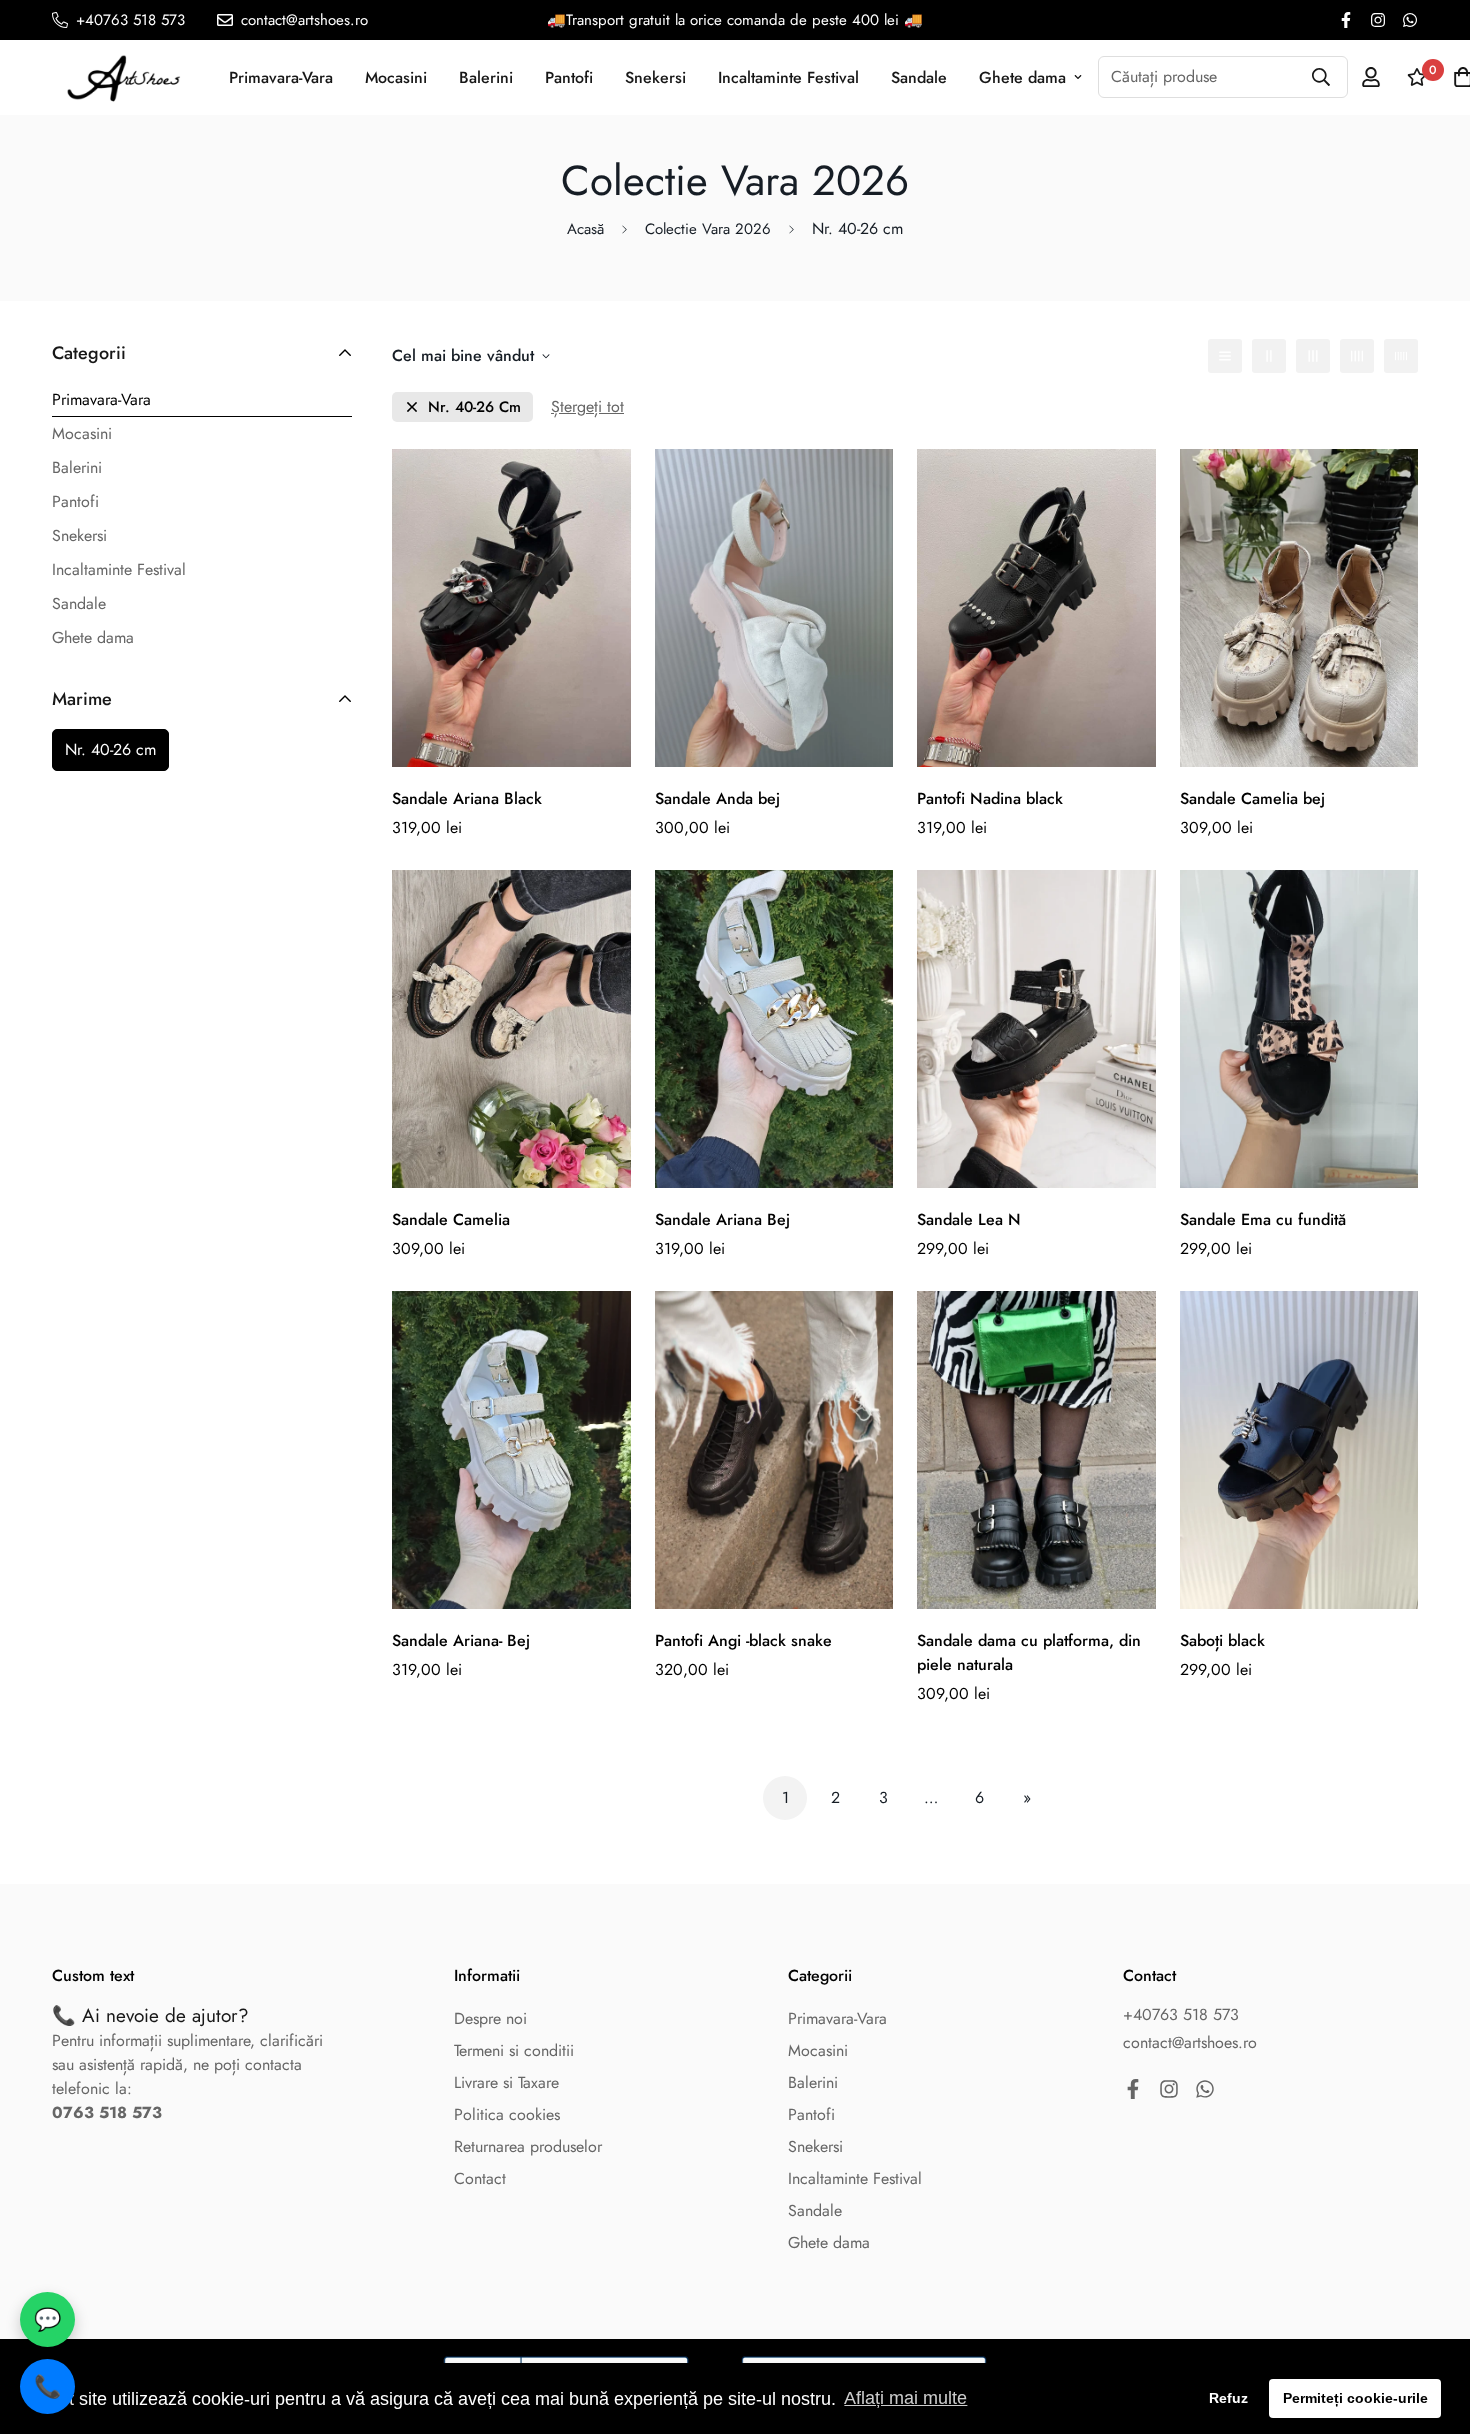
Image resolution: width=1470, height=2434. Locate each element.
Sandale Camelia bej (1252, 798)
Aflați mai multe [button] (905, 2398)
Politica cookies (507, 2114)
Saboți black (1222, 1640)
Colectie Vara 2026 (708, 229)
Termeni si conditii (514, 2050)
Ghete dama (1022, 77)
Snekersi (655, 77)
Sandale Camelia (451, 1219)
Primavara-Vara (281, 77)
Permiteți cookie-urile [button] (1355, 2398)
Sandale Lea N (969, 1219)
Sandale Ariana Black (467, 798)
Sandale (919, 77)
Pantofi (569, 77)
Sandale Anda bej (717, 798)
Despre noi (490, 2018)
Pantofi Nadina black (990, 798)
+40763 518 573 (1181, 2014)
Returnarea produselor (528, 2146)
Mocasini (396, 77)
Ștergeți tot (587, 406)
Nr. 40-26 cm (110, 749)
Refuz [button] (1228, 2398)
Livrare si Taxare (506, 2082)
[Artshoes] (124, 77)
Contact (480, 2178)
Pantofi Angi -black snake (743, 1640)
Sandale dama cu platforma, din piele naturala (1029, 1652)
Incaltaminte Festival (788, 77)
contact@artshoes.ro (1190, 2042)
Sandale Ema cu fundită (1263, 1219)
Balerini (486, 77)
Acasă (585, 229)
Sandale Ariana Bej (722, 1219)
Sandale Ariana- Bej (461, 1640)
